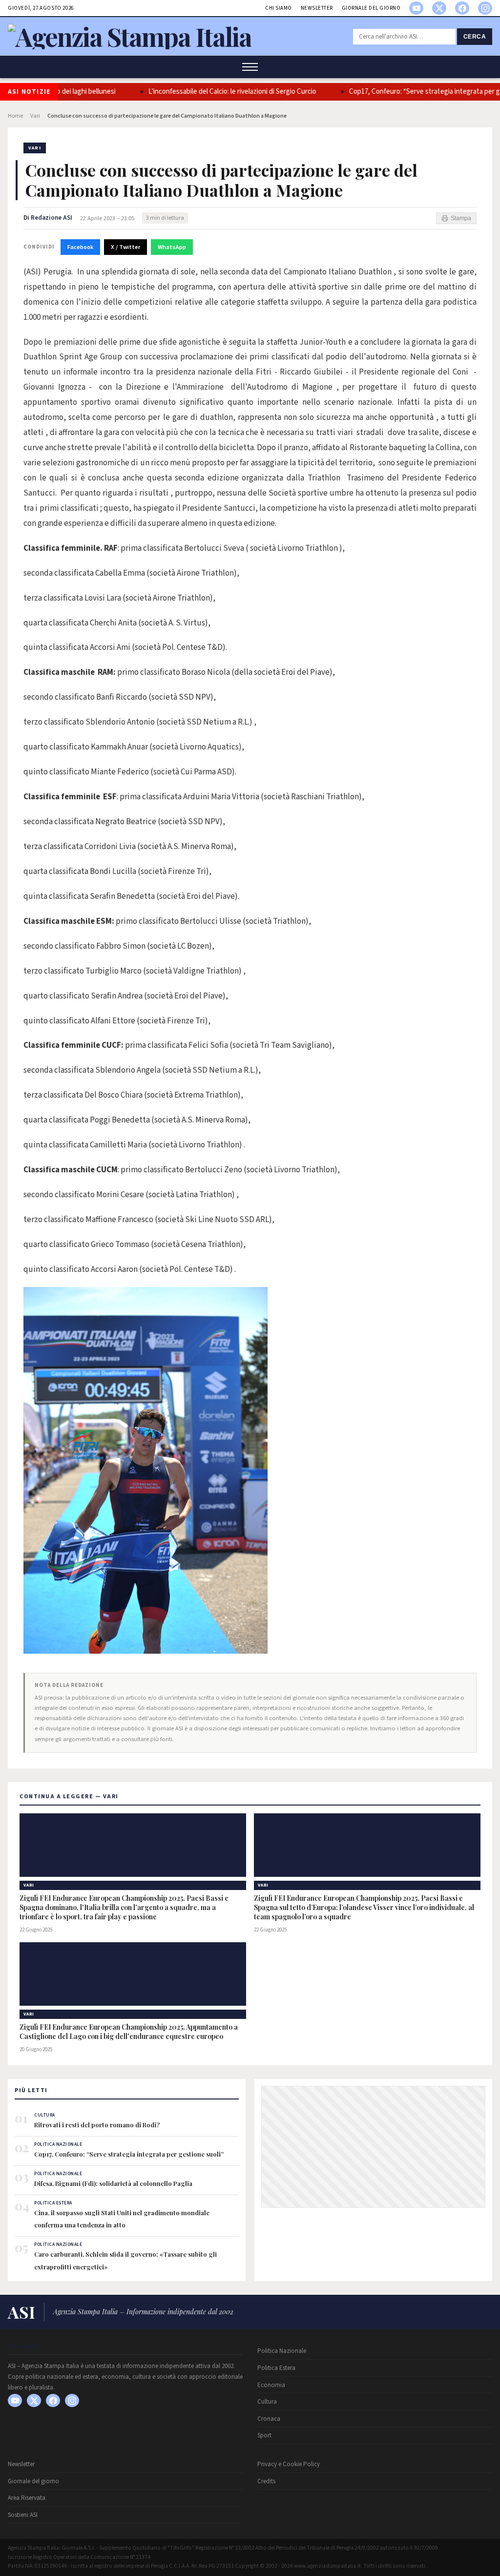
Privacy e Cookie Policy (289, 2464)
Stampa (461, 218)
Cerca (475, 37)
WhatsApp (172, 247)
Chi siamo (279, 8)
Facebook (80, 247)
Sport (264, 2435)
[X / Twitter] (439, 8)
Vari (35, 116)
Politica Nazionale (282, 2351)
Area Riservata (27, 2498)
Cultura (267, 2402)
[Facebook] (462, 8)
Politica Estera (276, 2368)
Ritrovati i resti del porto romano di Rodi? (97, 2125)
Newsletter (317, 8)
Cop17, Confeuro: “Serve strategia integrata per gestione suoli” (129, 2154)
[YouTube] (416, 8)
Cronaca (269, 2419)
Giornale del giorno (371, 8)
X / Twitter (125, 247)
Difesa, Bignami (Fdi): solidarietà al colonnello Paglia (113, 2183)
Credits (266, 2481)
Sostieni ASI (23, 2515)
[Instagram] (485, 8)
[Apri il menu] (250, 67)
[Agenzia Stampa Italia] (130, 36)
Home (15, 116)
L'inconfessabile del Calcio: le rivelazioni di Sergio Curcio (209, 92)
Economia (271, 2385)
